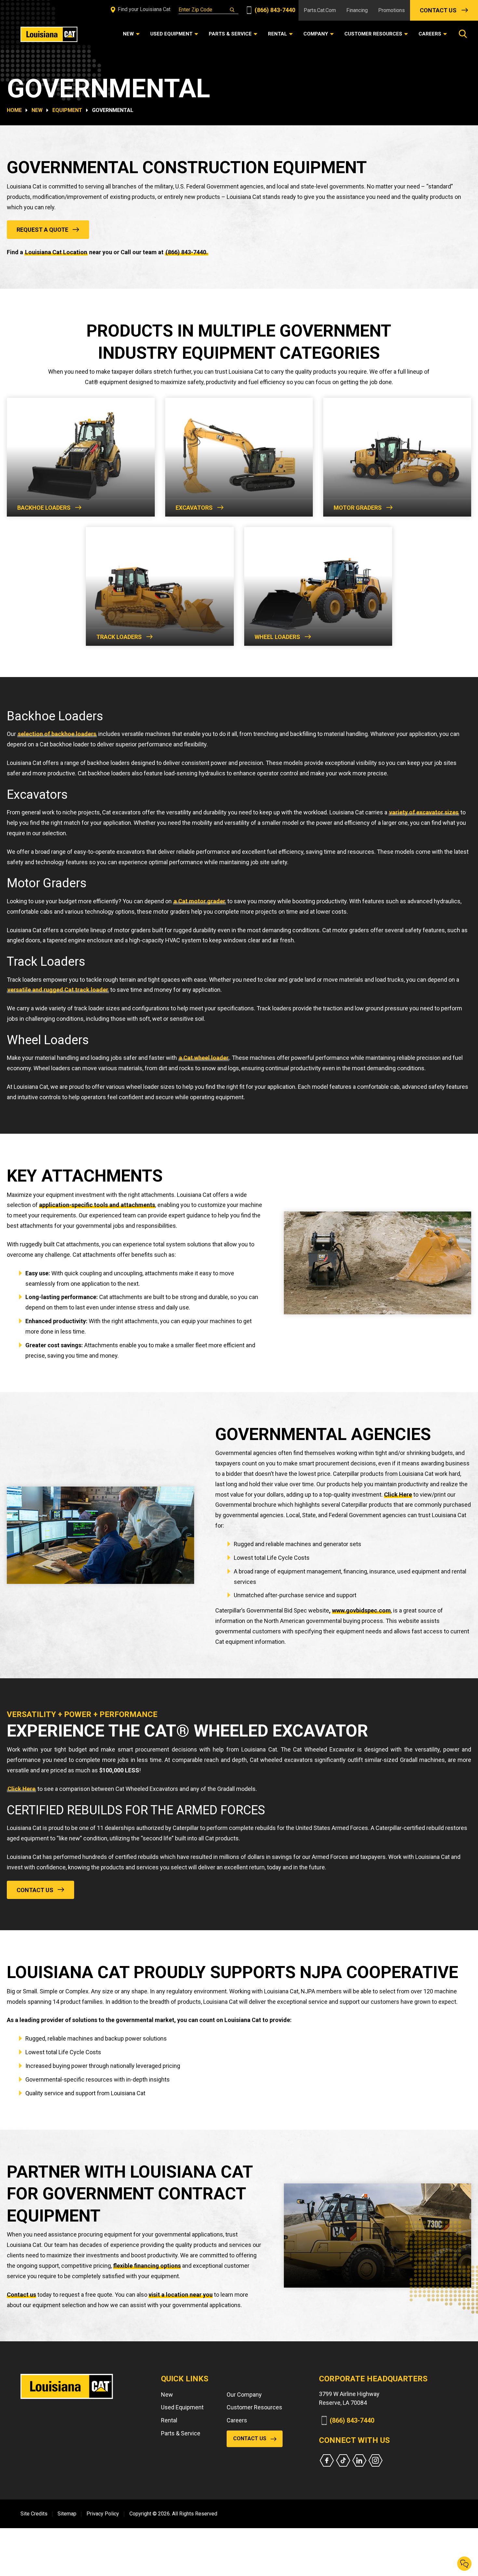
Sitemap (67, 2514)
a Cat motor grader (199, 901)
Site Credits (34, 2514)
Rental (169, 2420)
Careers (237, 2420)
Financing (357, 10)
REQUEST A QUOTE (42, 230)
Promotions (392, 10)
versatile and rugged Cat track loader (58, 990)
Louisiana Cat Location (56, 252)
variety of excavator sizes (424, 812)
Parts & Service (181, 2433)
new (37, 110)
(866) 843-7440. (187, 252)
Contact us (21, 2295)
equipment (67, 110)
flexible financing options (147, 2266)
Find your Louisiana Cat (143, 9)
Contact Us (438, 10)
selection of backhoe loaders (57, 734)
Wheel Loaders (277, 637)
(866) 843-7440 (274, 10)
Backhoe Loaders (44, 508)
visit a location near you (181, 2295)
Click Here (398, 1495)
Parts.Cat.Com (320, 10)
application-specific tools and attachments (97, 1205)
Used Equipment (182, 2407)
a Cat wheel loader (204, 1058)
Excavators (194, 508)
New (167, 2395)
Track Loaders (119, 637)
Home (14, 110)
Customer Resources (254, 2407)
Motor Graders (358, 508)
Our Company (244, 2395)
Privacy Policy (103, 2514)
